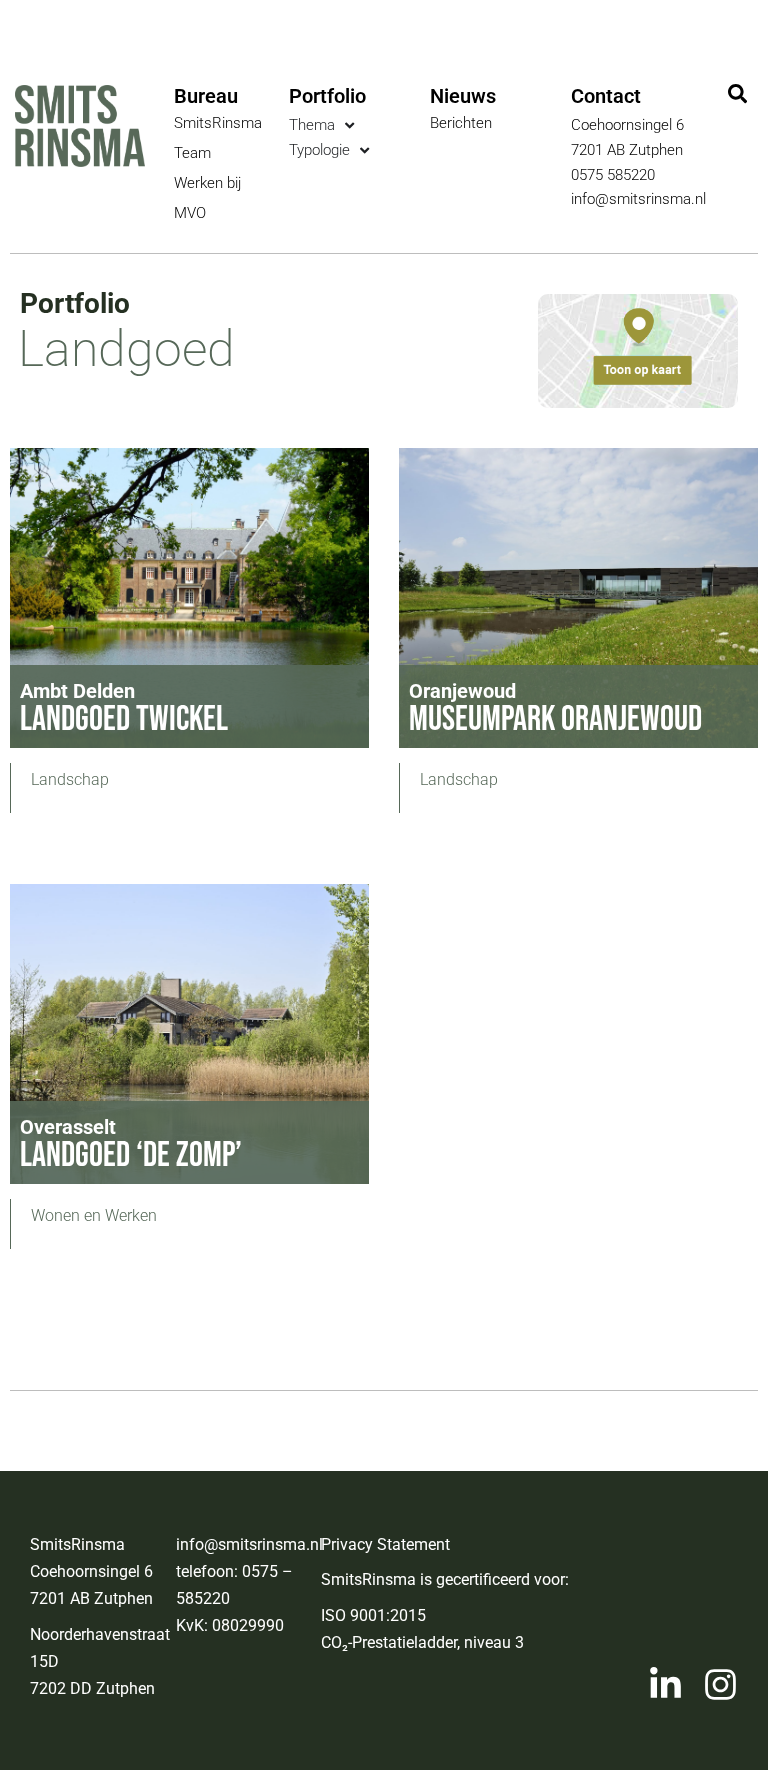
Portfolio (327, 96)
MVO (190, 213)
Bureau (206, 96)
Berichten (461, 123)
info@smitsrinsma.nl (638, 199)
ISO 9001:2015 (373, 1615)
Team (192, 153)
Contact (606, 96)
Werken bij (207, 183)
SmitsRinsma (218, 123)
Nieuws (463, 96)
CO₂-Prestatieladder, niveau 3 (422, 1642)
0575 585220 (613, 175)
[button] (738, 94)
